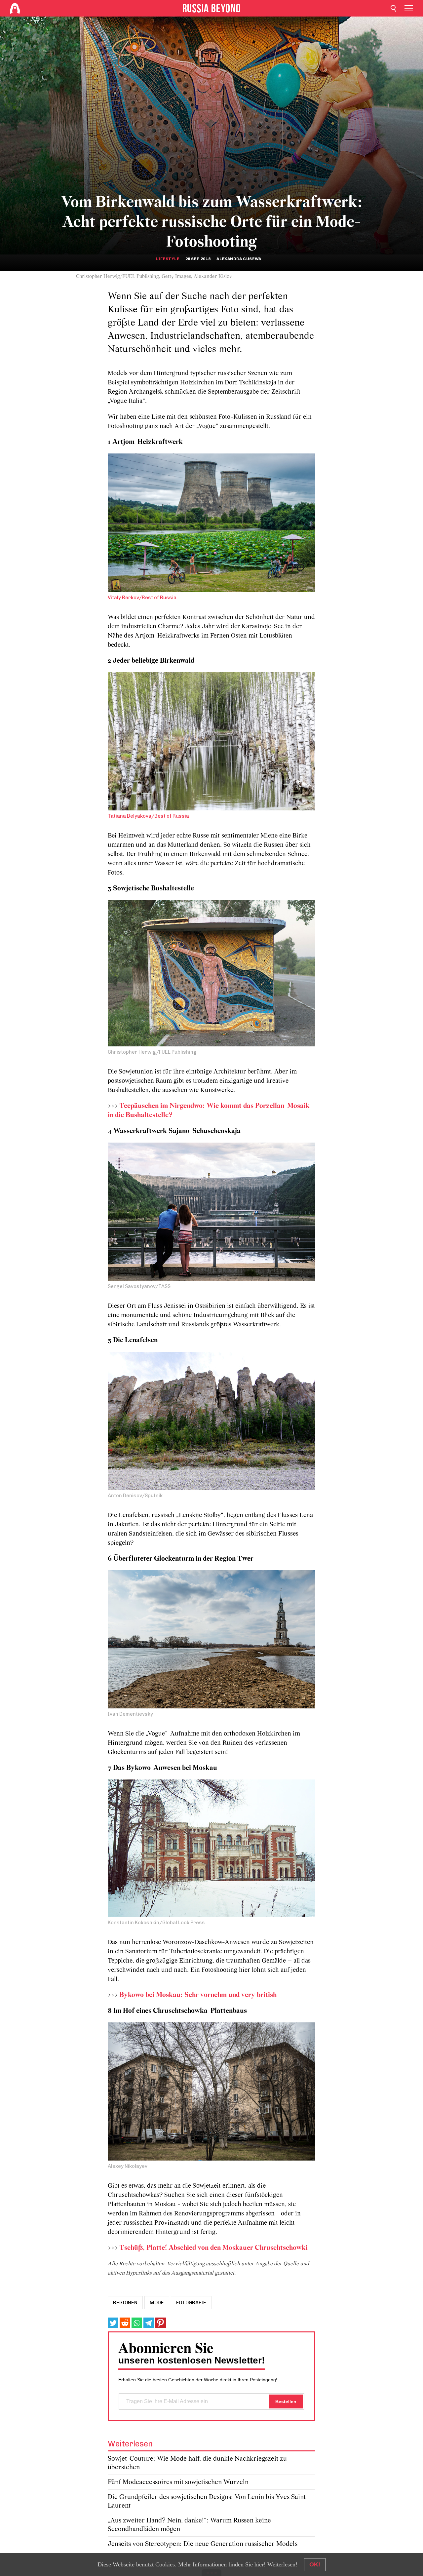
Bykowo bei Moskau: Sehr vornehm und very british (198, 1995)
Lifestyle (167, 259)
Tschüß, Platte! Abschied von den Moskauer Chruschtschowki (213, 2248)
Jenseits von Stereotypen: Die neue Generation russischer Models (203, 2544)
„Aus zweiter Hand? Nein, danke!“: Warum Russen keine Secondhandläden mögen (189, 2525)
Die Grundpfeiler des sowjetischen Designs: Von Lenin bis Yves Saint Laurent (207, 2501)
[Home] (15, 8)
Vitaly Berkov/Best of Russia (142, 598)
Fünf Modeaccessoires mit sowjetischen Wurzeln (178, 2482)
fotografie (191, 2303)
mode (157, 2303)
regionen (125, 2303)
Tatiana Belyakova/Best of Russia (148, 816)
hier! (260, 2564)
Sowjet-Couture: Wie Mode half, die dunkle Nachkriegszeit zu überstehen (197, 2463)
